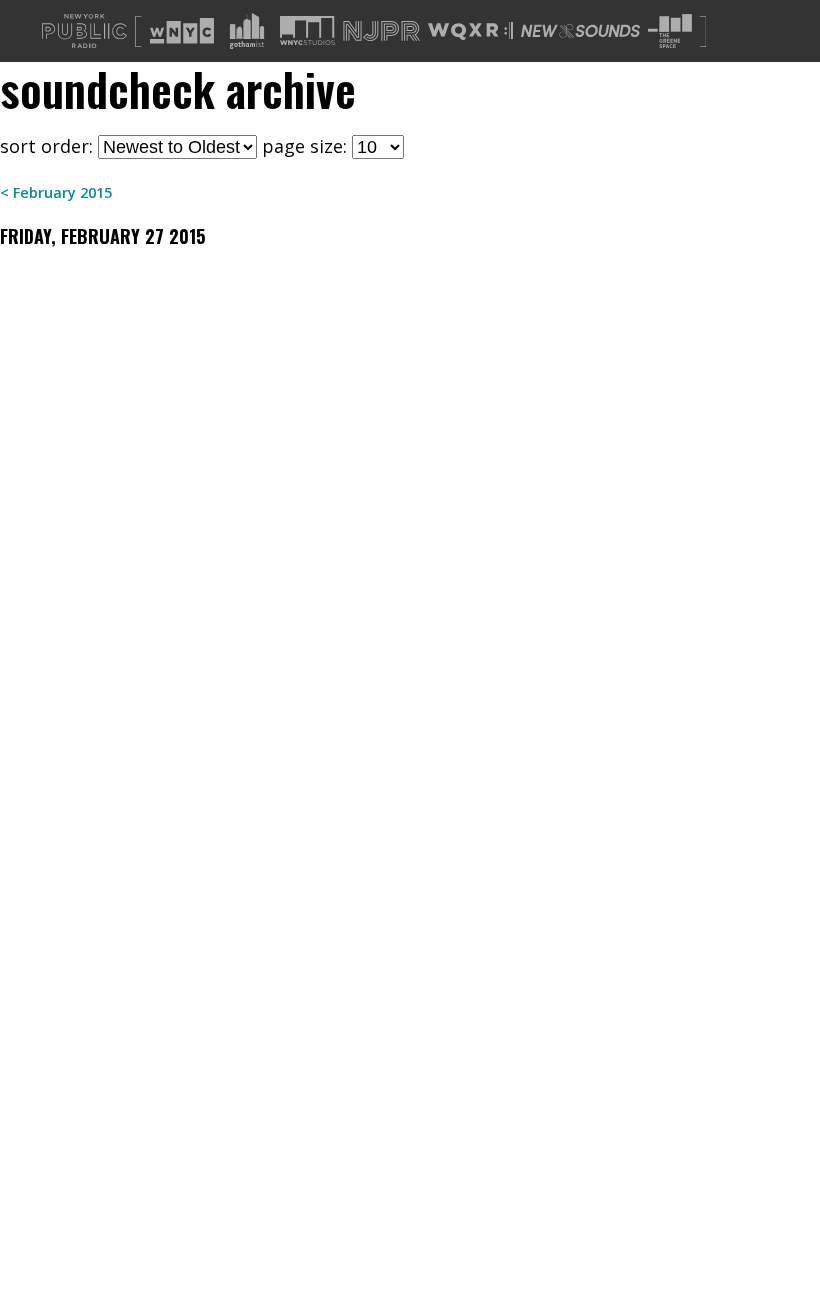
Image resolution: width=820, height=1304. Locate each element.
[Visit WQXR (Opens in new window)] (470, 31)
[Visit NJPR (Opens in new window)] (381, 31)
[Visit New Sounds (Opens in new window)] (580, 31)
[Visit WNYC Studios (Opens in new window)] (307, 30)
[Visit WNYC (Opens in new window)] (182, 31)
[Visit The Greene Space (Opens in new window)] (670, 31)
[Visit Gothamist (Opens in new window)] (247, 31)
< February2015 (56, 192)
